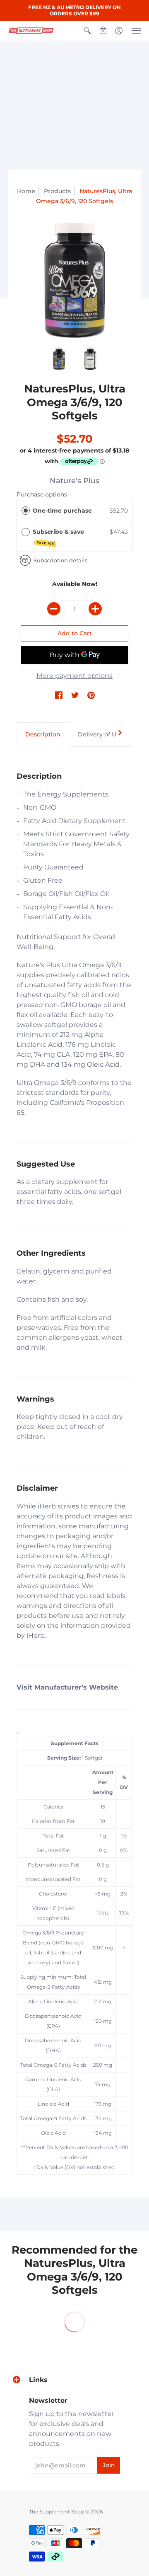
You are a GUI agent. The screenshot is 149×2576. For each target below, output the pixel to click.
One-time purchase (62, 511)
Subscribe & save (59, 537)
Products (57, 191)
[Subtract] (54, 609)
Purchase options (42, 494)
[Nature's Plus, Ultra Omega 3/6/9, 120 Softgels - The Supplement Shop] (74, 281)
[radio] (26, 511)
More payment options (74, 676)
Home (26, 191)
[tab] (43, 735)
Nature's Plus (74, 481)
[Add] (95, 609)
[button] (87, 31)
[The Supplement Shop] (31, 31)
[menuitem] (87, 31)
